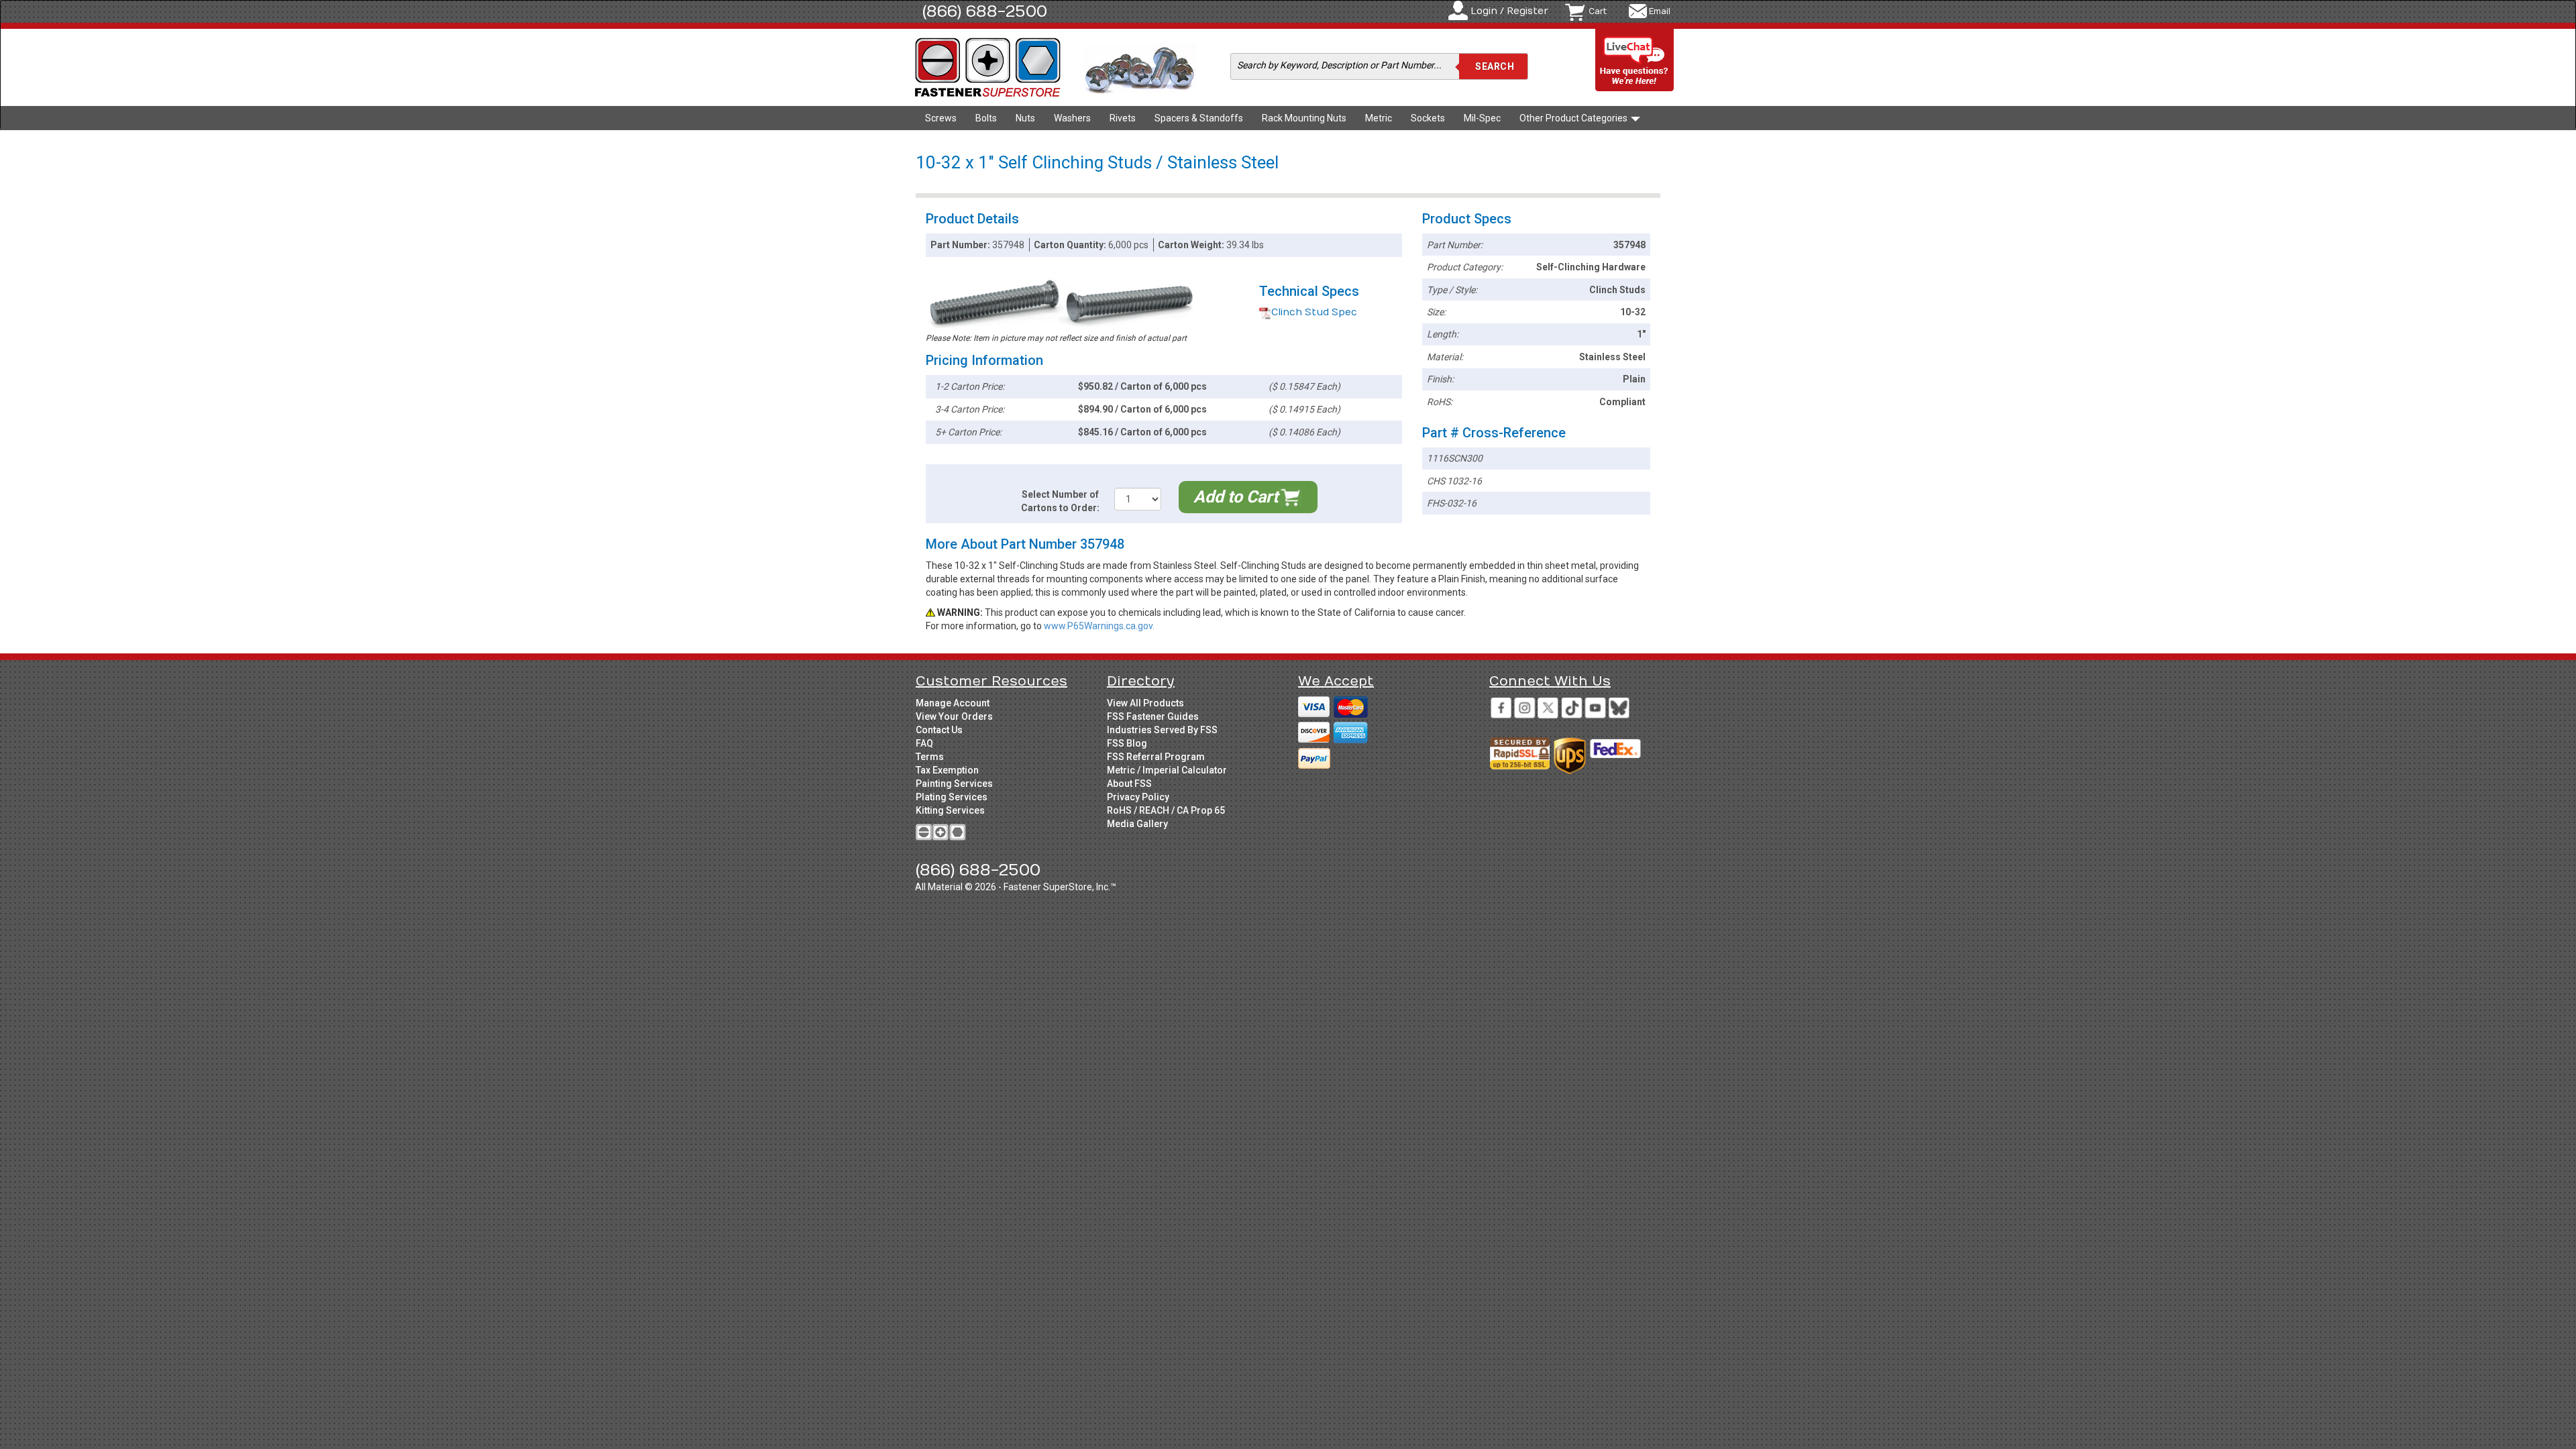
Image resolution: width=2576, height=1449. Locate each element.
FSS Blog (1127, 743)
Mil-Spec (1482, 118)
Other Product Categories (1574, 118)
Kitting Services (950, 810)
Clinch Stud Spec (1314, 312)
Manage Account (953, 703)
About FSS (1129, 784)
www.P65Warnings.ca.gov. (1099, 626)
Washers (1072, 118)
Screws (941, 118)
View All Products (1145, 703)
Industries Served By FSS (1162, 730)
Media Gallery (1137, 824)
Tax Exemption (947, 770)
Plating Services (952, 797)
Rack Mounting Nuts (1304, 118)
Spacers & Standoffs (1199, 118)
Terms (930, 757)
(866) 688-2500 (985, 11)
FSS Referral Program (1156, 757)
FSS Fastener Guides (1153, 716)
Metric (1379, 118)
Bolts (986, 118)
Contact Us (939, 730)
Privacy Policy (1138, 797)
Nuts (1025, 118)
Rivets (1123, 118)
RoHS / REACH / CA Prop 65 (1166, 810)
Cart (1598, 11)
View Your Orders (954, 716)
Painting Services (954, 784)
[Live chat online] (1635, 61)
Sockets (1428, 118)
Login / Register (1509, 11)
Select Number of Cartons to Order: (1060, 501)
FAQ (924, 743)
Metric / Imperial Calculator (1167, 770)
